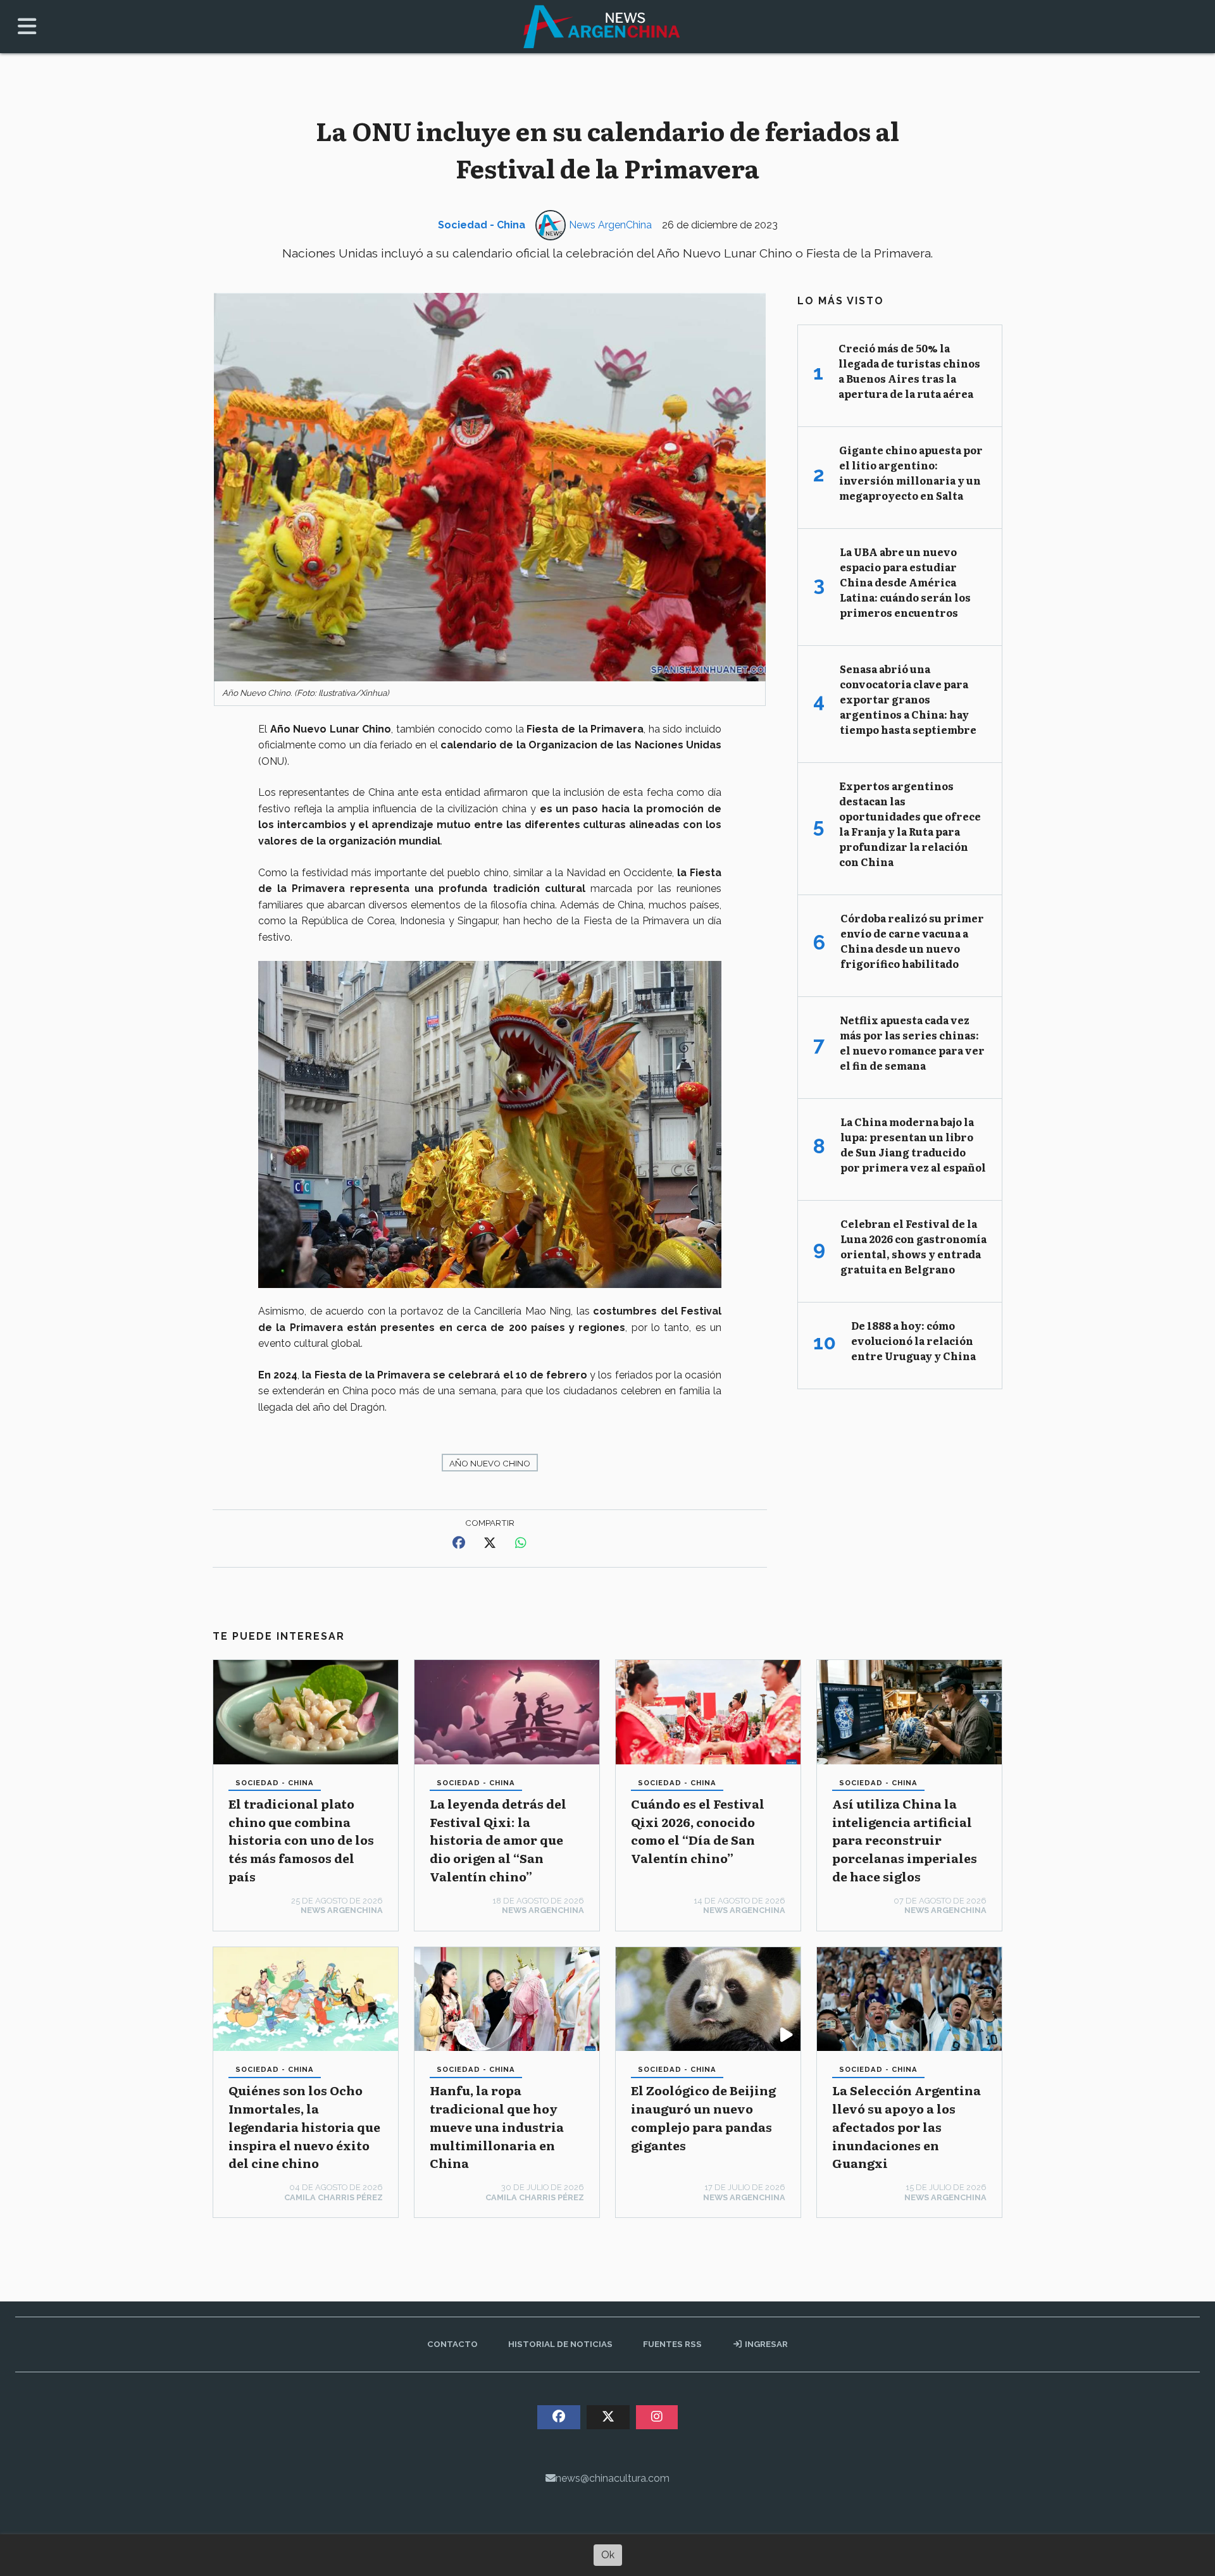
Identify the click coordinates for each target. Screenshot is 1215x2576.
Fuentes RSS (672, 2344)
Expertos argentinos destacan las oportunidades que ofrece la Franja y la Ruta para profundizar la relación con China (910, 824)
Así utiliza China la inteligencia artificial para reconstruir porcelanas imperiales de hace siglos (905, 1840)
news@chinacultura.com (613, 2478)
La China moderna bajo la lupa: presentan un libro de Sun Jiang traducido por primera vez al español (913, 1144)
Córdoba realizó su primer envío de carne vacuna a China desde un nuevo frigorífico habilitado (912, 941)
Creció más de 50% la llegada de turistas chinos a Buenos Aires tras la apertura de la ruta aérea (909, 371)
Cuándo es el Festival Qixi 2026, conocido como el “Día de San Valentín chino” (698, 1830)
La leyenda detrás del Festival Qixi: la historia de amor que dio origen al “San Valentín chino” (498, 1840)
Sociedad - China (482, 225)
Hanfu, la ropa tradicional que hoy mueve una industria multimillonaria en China (497, 2126)
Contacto (452, 2344)
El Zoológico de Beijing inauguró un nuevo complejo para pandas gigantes (703, 2117)
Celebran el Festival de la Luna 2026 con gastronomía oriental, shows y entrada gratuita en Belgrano (913, 1246)
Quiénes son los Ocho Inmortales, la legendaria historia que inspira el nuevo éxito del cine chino (304, 2126)
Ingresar (765, 2344)
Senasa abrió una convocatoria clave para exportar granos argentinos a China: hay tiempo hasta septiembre (908, 699)
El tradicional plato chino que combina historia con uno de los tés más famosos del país (301, 1840)
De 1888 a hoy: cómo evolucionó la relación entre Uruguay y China (913, 1341)
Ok (608, 2555)
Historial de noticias (560, 2344)
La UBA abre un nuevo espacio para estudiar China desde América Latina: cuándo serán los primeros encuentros (905, 582)
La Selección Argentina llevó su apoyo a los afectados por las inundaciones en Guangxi (907, 2126)
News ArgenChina (610, 225)
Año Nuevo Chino (490, 1463)
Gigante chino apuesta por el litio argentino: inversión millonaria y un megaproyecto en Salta (911, 473)
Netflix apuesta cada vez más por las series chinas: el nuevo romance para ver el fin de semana (912, 1043)
